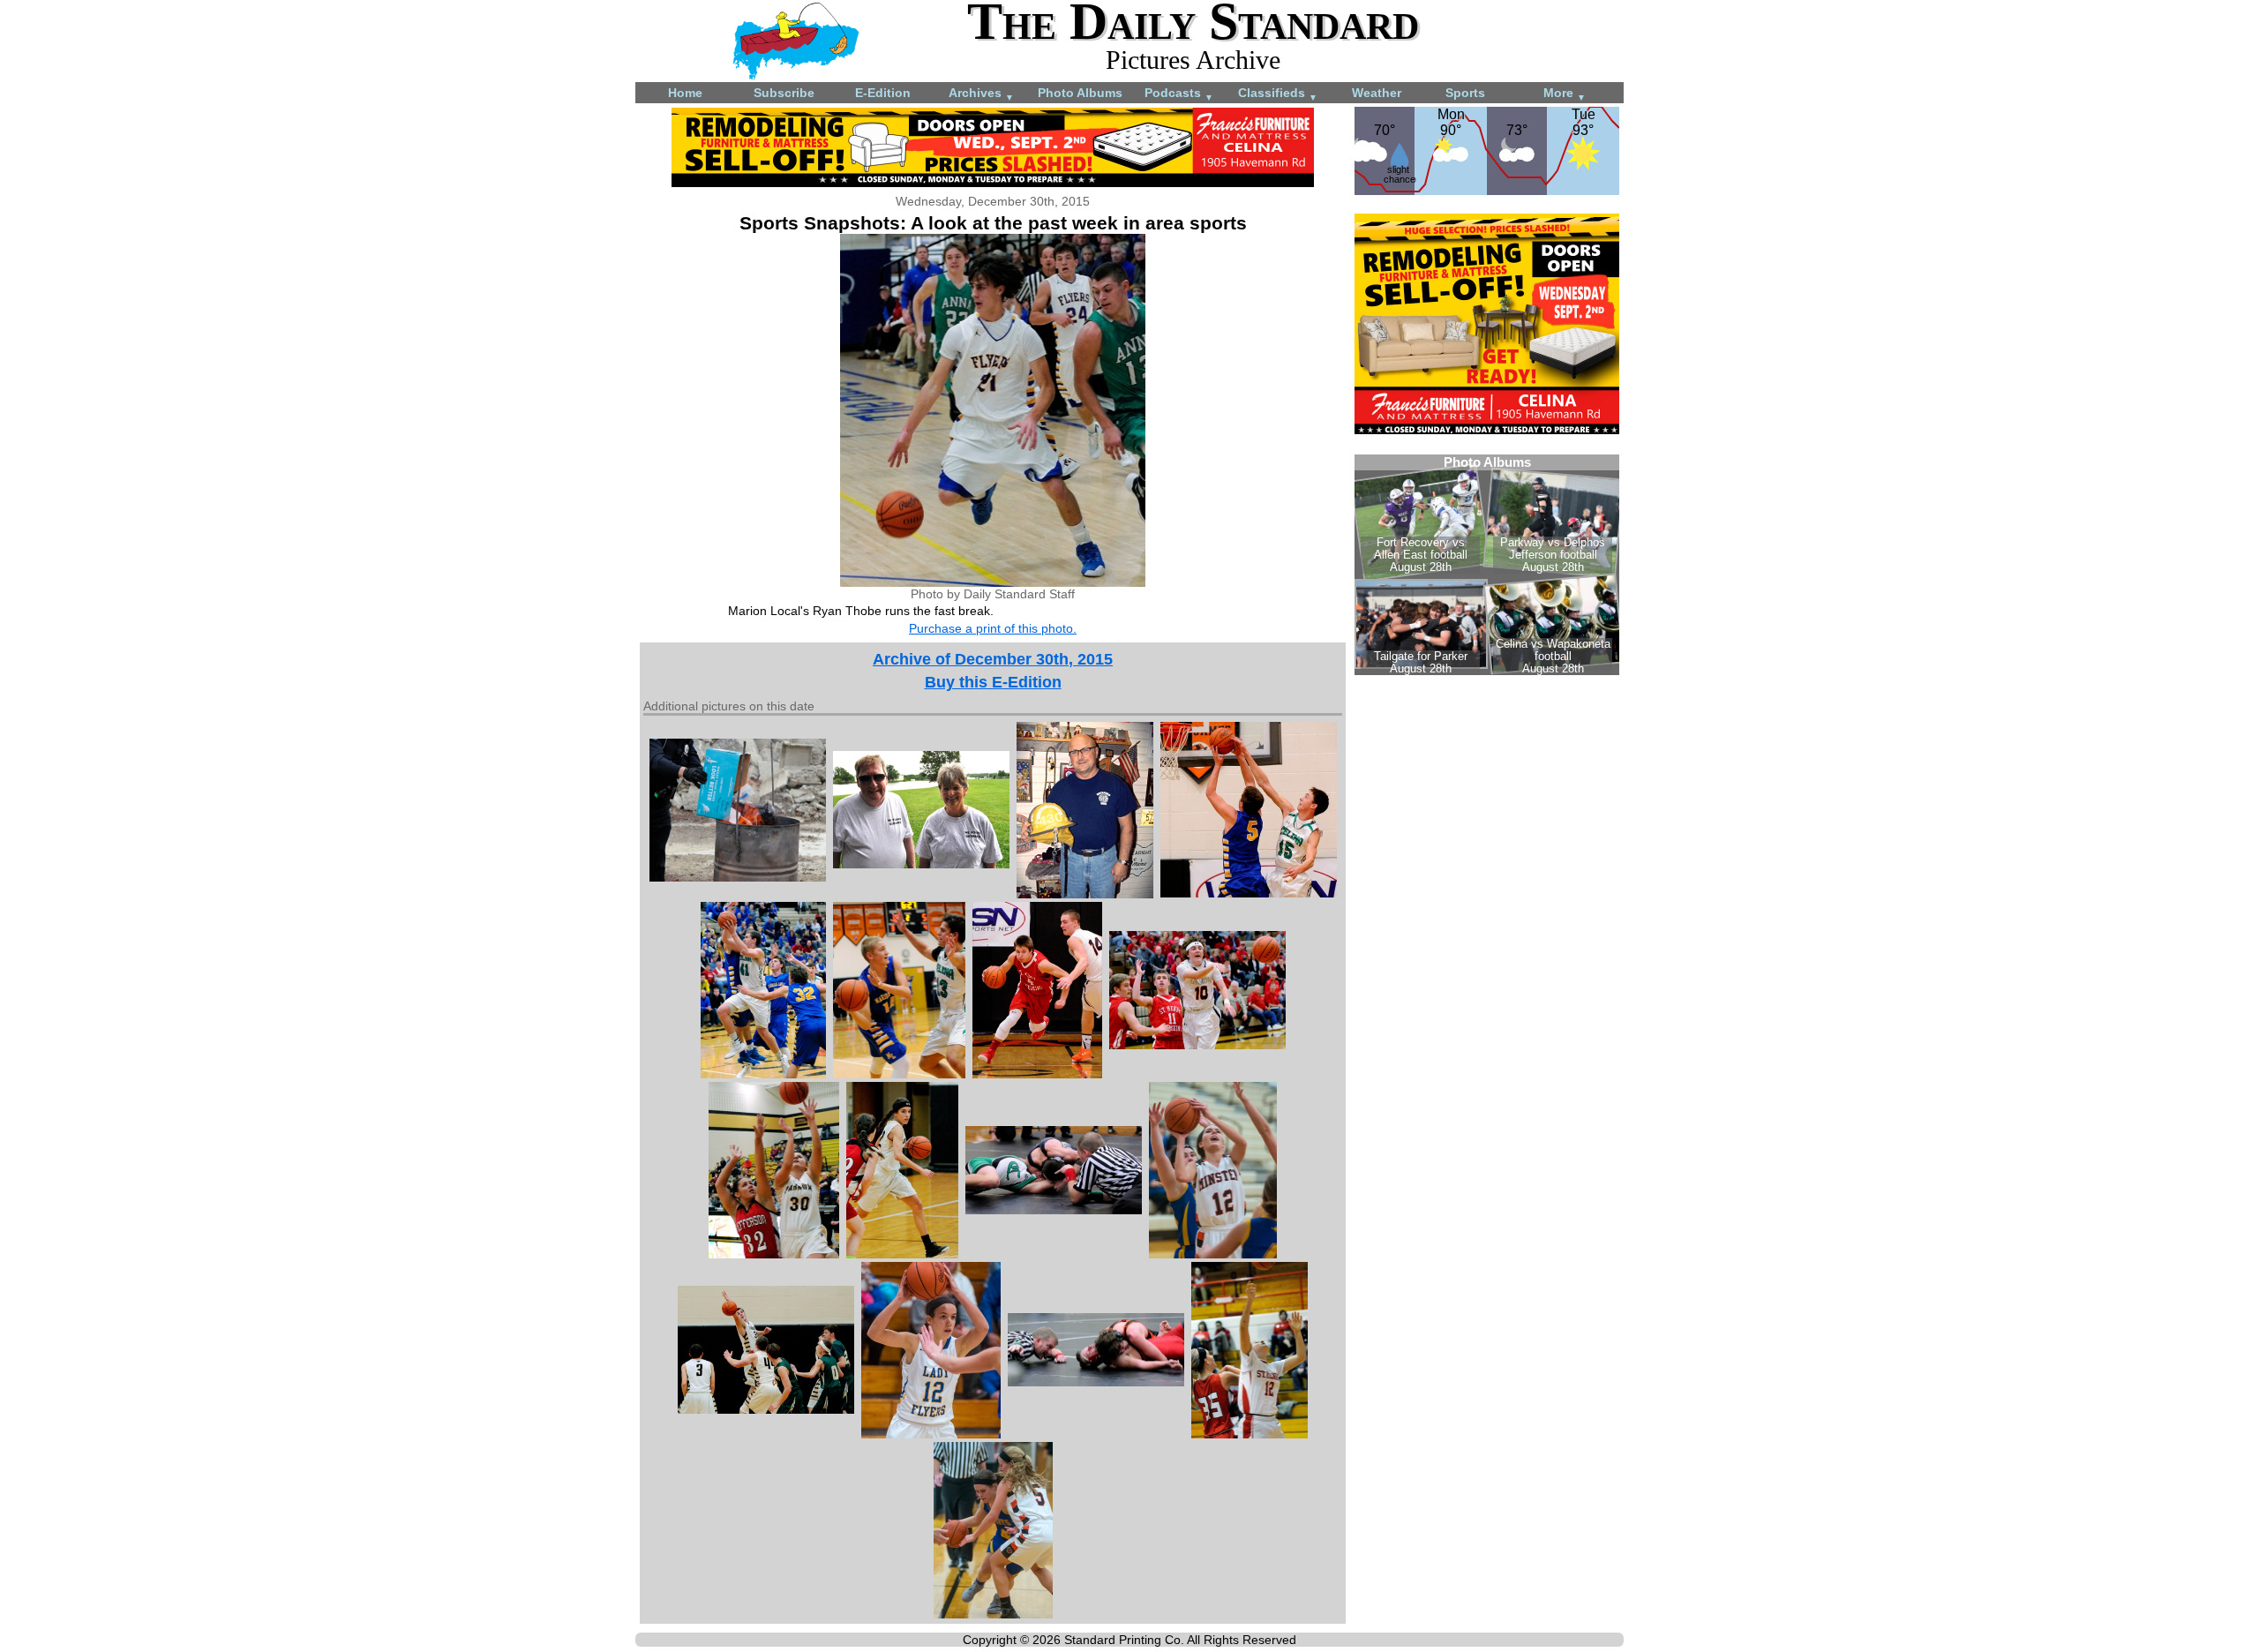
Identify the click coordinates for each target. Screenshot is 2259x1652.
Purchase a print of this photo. (993, 628)
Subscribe (784, 93)
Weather (1377, 93)
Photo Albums (1080, 93)
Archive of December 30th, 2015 (993, 659)
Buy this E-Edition (993, 682)
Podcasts (1179, 94)
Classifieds (1278, 94)
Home (685, 93)
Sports (1465, 93)
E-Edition (883, 93)
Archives (981, 94)
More (1565, 94)
